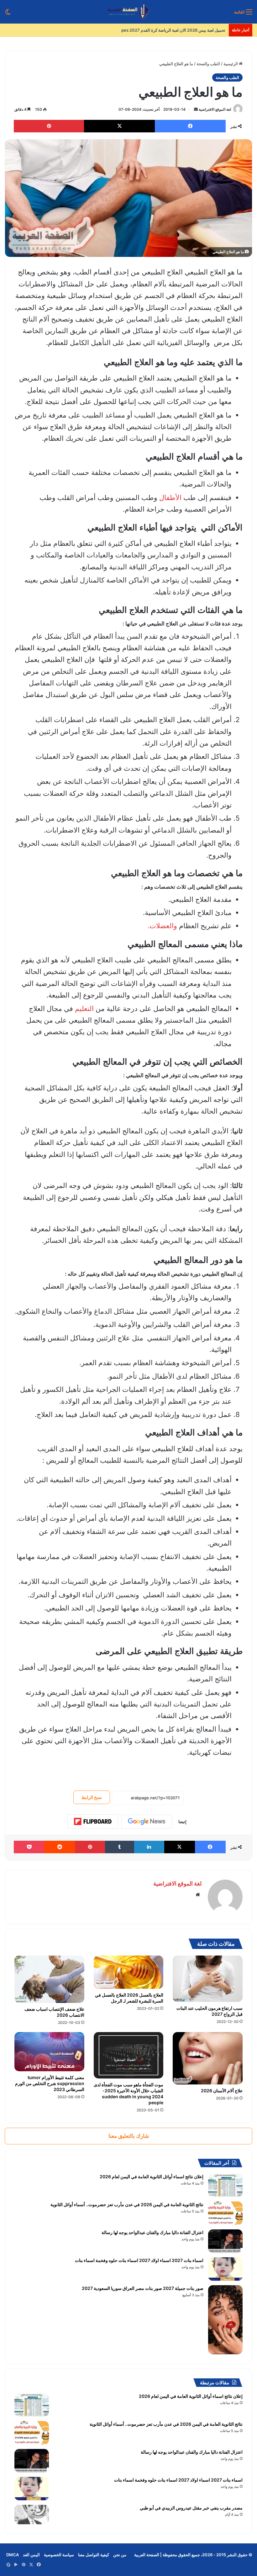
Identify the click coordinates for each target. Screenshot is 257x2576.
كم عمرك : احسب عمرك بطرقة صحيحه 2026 (186, 30)
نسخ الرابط (92, 1797)
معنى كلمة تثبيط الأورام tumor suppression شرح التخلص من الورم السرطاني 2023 (50, 2083)
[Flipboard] (93, 1822)
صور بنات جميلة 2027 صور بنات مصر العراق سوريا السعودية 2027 (143, 2288)
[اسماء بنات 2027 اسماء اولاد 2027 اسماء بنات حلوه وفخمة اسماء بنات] (225, 2269)
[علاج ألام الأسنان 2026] (208, 2058)
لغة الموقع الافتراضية (215, 109)
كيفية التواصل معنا (94, 2555)
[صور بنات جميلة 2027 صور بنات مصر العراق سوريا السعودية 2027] (225, 2320)
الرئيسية (231, 64)
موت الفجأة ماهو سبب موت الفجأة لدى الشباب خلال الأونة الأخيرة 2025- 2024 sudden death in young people (128, 2094)
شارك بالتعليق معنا (129, 2136)
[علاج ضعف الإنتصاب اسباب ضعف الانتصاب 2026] (49, 1979)
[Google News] (147, 1822)
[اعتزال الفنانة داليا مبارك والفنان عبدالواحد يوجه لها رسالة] (225, 2241)
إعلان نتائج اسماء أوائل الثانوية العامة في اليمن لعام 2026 (152, 2177)
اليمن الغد (31, 2555)
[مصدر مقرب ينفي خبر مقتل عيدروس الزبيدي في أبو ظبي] (32, 2515)
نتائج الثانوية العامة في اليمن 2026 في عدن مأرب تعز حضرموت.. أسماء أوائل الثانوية (127, 2204)
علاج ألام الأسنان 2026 (222, 2091)
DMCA (13, 2555)
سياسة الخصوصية (59, 2555)
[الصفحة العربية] (129, 12)
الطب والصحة (208, 64)
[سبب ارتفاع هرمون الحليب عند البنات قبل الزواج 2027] (208, 1979)
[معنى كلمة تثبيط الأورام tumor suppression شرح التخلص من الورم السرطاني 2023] (49, 2052)
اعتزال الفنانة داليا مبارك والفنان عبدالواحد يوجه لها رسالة (152, 2232)
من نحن (120, 2555)
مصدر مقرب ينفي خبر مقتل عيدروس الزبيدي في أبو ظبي (191, 2508)
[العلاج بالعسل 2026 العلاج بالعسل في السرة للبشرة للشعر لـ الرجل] (129, 1972)
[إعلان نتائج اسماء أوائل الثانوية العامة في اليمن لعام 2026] (225, 2185)
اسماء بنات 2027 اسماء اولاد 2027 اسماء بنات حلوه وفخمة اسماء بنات (139, 2260)
